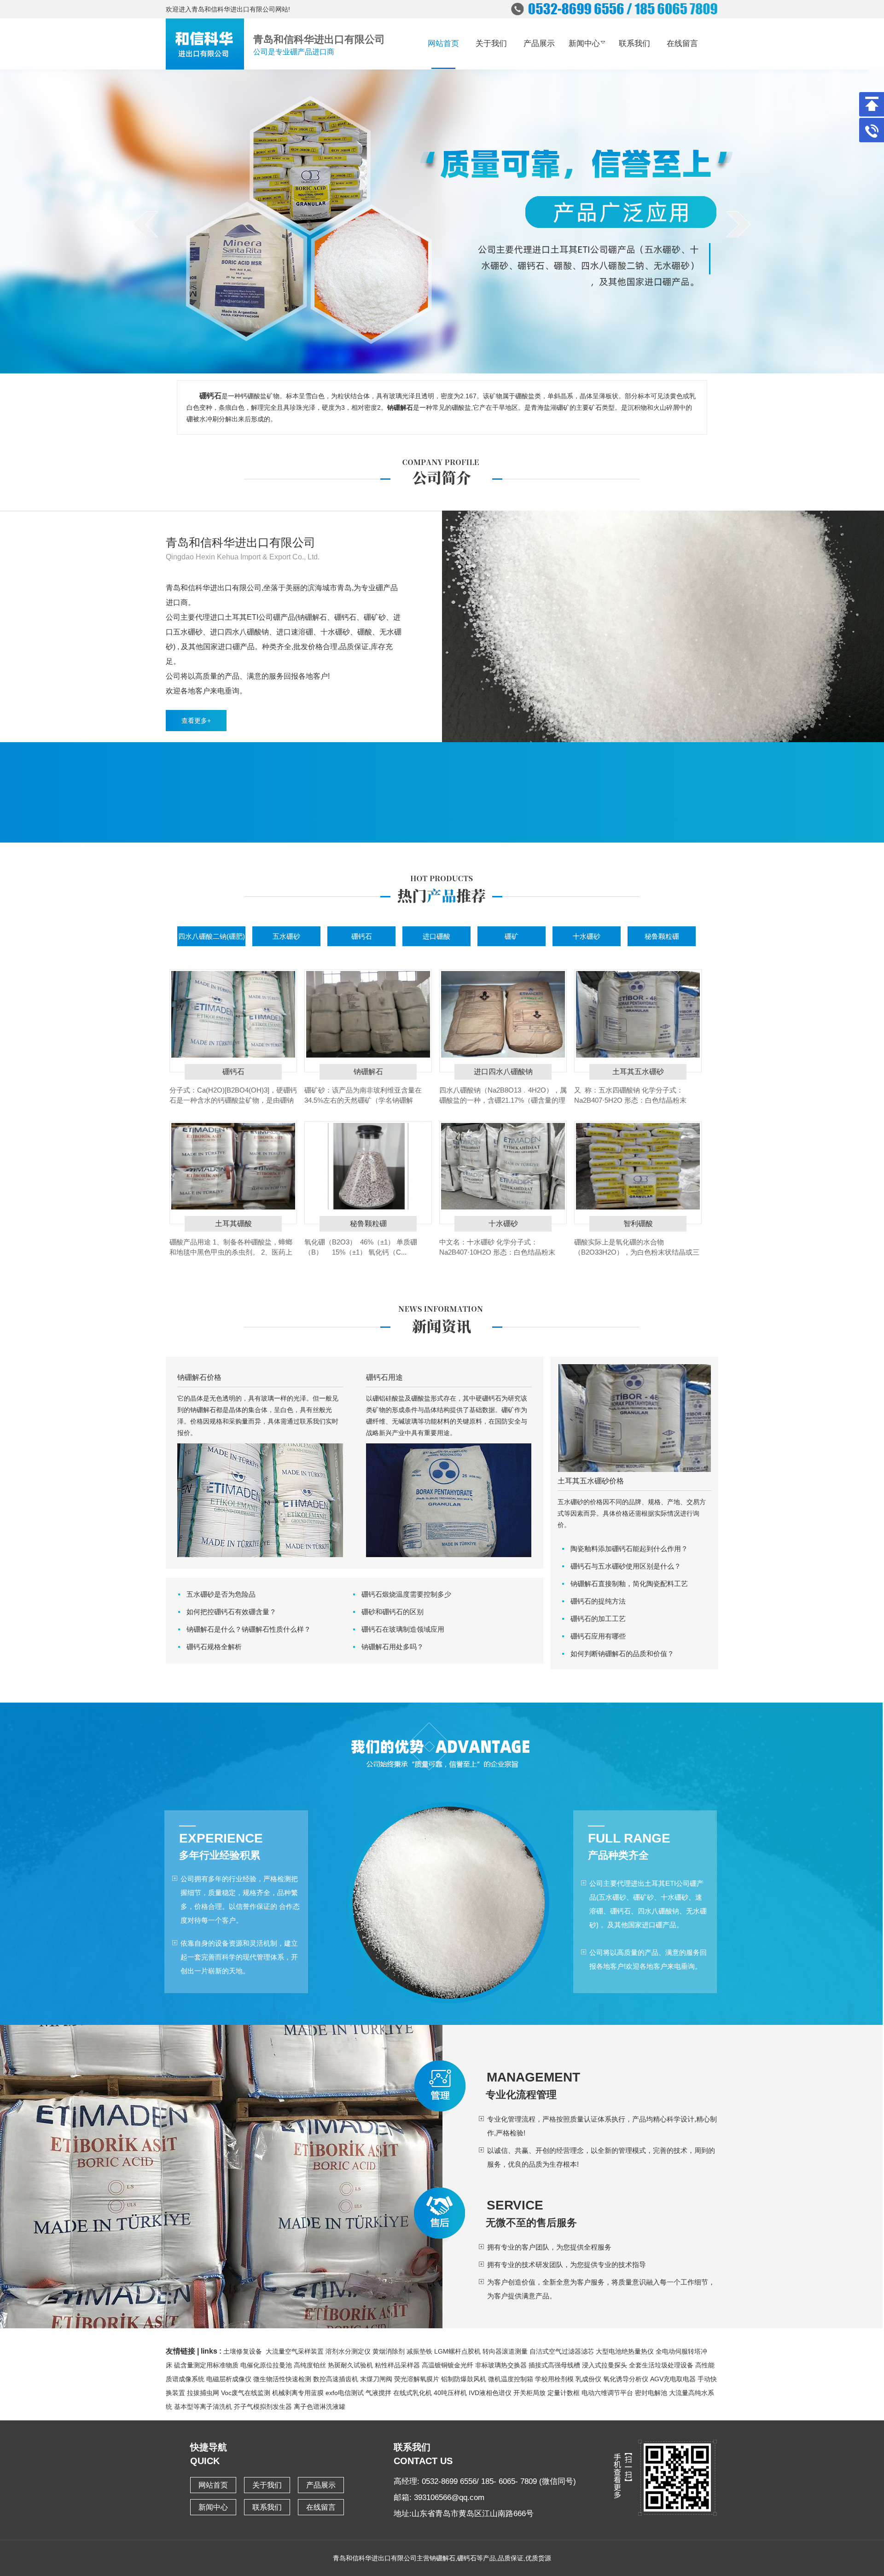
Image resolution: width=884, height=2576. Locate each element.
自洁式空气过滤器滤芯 (562, 2351)
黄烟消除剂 (389, 2351)
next (738, 224)
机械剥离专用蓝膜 (298, 2393)
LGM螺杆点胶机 (457, 2351)
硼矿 (512, 936)
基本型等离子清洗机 (203, 2407)
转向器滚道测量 (505, 2351)
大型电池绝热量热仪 (625, 2351)
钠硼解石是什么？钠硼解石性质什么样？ (249, 1629)
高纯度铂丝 (310, 2365)
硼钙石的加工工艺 (598, 1619)
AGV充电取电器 (673, 2379)
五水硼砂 (286, 936)
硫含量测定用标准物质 (206, 2365)
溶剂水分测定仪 (348, 2351)
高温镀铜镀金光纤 (448, 2365)
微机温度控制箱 (511, 2379)
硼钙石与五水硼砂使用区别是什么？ (626, 1566)
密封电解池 (651, 2393)
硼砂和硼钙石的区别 (393, 1612)
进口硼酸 (436, 936)
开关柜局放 (529, 2393)
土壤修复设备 (243, 2351)
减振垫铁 (419, 2351)
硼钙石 (362, 936)
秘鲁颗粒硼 (662, 936)
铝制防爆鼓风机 (464, 2379)
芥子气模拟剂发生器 (263, 2407)
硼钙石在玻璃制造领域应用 (403, 1629)
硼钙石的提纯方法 (598, 1601)
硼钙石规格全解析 (214, 1647)
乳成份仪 (588, 2379)
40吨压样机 (450, 2393)
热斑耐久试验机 (350, 2365)
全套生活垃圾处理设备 (661, 2365)
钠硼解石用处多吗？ (393, 1647)
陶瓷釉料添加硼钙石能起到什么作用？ (629, 1549)
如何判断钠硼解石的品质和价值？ (622, 1654)
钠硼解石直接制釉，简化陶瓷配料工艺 (629, 1584)
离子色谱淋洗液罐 (320, 2407)
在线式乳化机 (413, 2393)
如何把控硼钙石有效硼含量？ (231, 1612)
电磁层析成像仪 (229, 2379)
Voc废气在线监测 (246, 2393)
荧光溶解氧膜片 (417, 2379)
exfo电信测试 (345, 2393)
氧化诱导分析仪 (626, 2379)
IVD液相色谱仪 (490, 2393)
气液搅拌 (378, 2393)
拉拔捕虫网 (203, 2393)
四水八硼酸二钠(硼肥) (212, 936)
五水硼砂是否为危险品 (221, 1594)
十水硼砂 (587, 936)
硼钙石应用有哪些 (598, 1636)
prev (146, 224)
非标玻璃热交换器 (501, 2365)
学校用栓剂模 (554, 2379)
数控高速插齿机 (336, 2379)
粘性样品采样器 (397, 2365)
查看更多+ (196, 721)
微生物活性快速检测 (282, 2379)
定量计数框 (564, 2393)
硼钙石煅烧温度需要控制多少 (406, 1594)
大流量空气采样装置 (295, 2351)
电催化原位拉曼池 (266, 2365)
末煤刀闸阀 (376, 2379)
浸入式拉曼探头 (605, 2365)
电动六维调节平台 (607, 2393)
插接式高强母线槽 (554, 2365)
